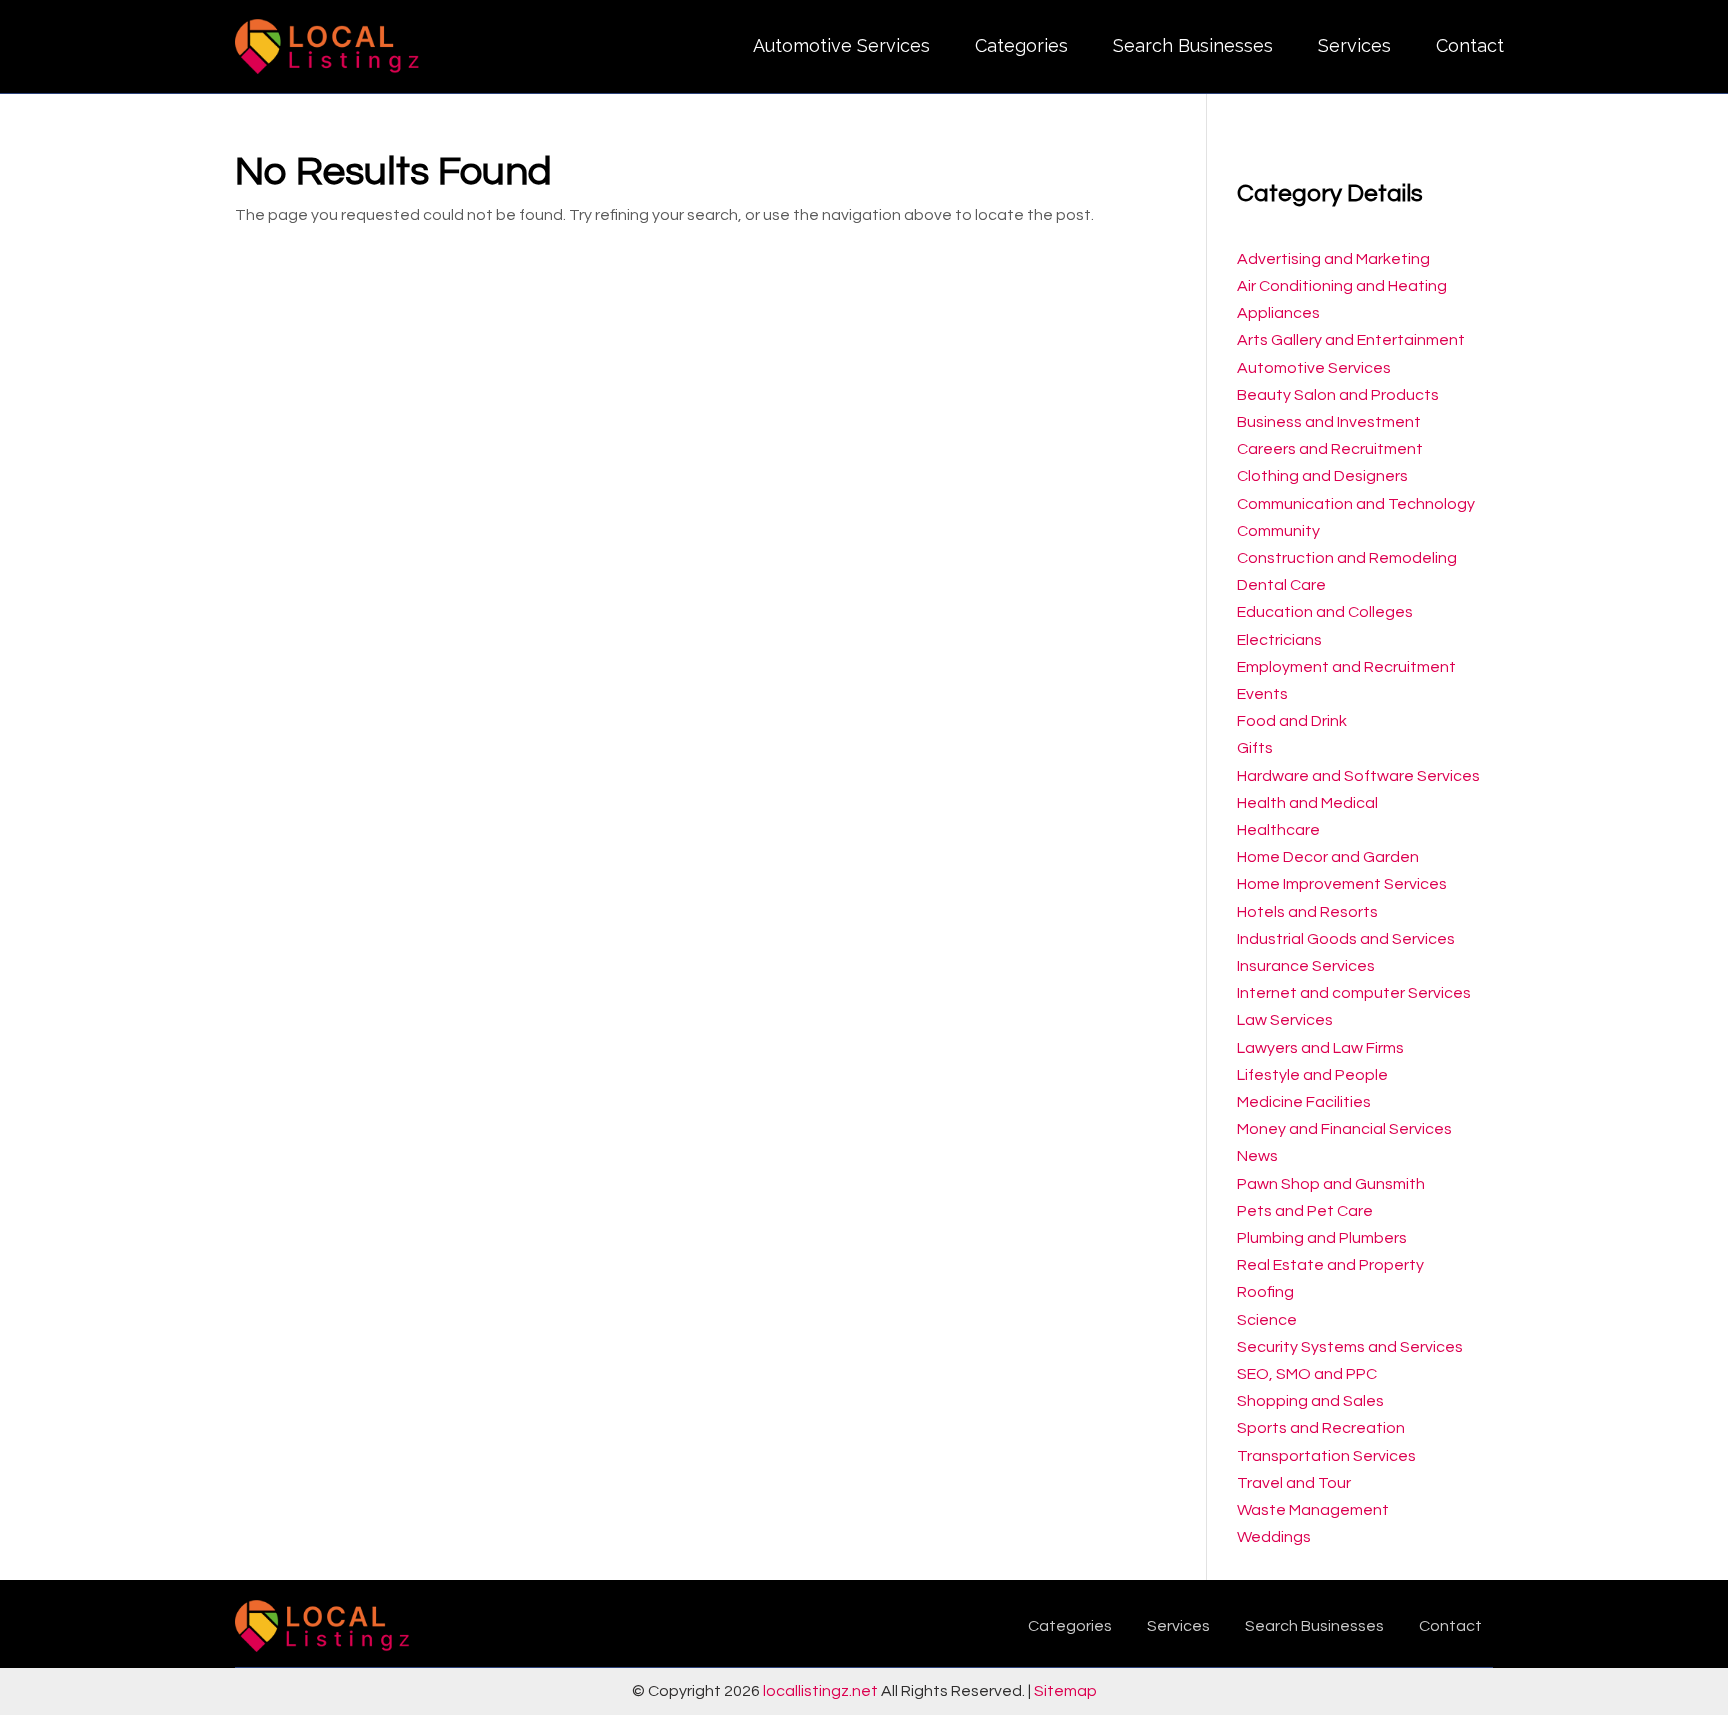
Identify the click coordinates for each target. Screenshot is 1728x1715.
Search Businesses (1193, 45)
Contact (1470, 45)
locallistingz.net (820, 1691)
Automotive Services (841, 45)
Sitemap (1065, 1691)
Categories (1021, 45)
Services (1354, 45)
